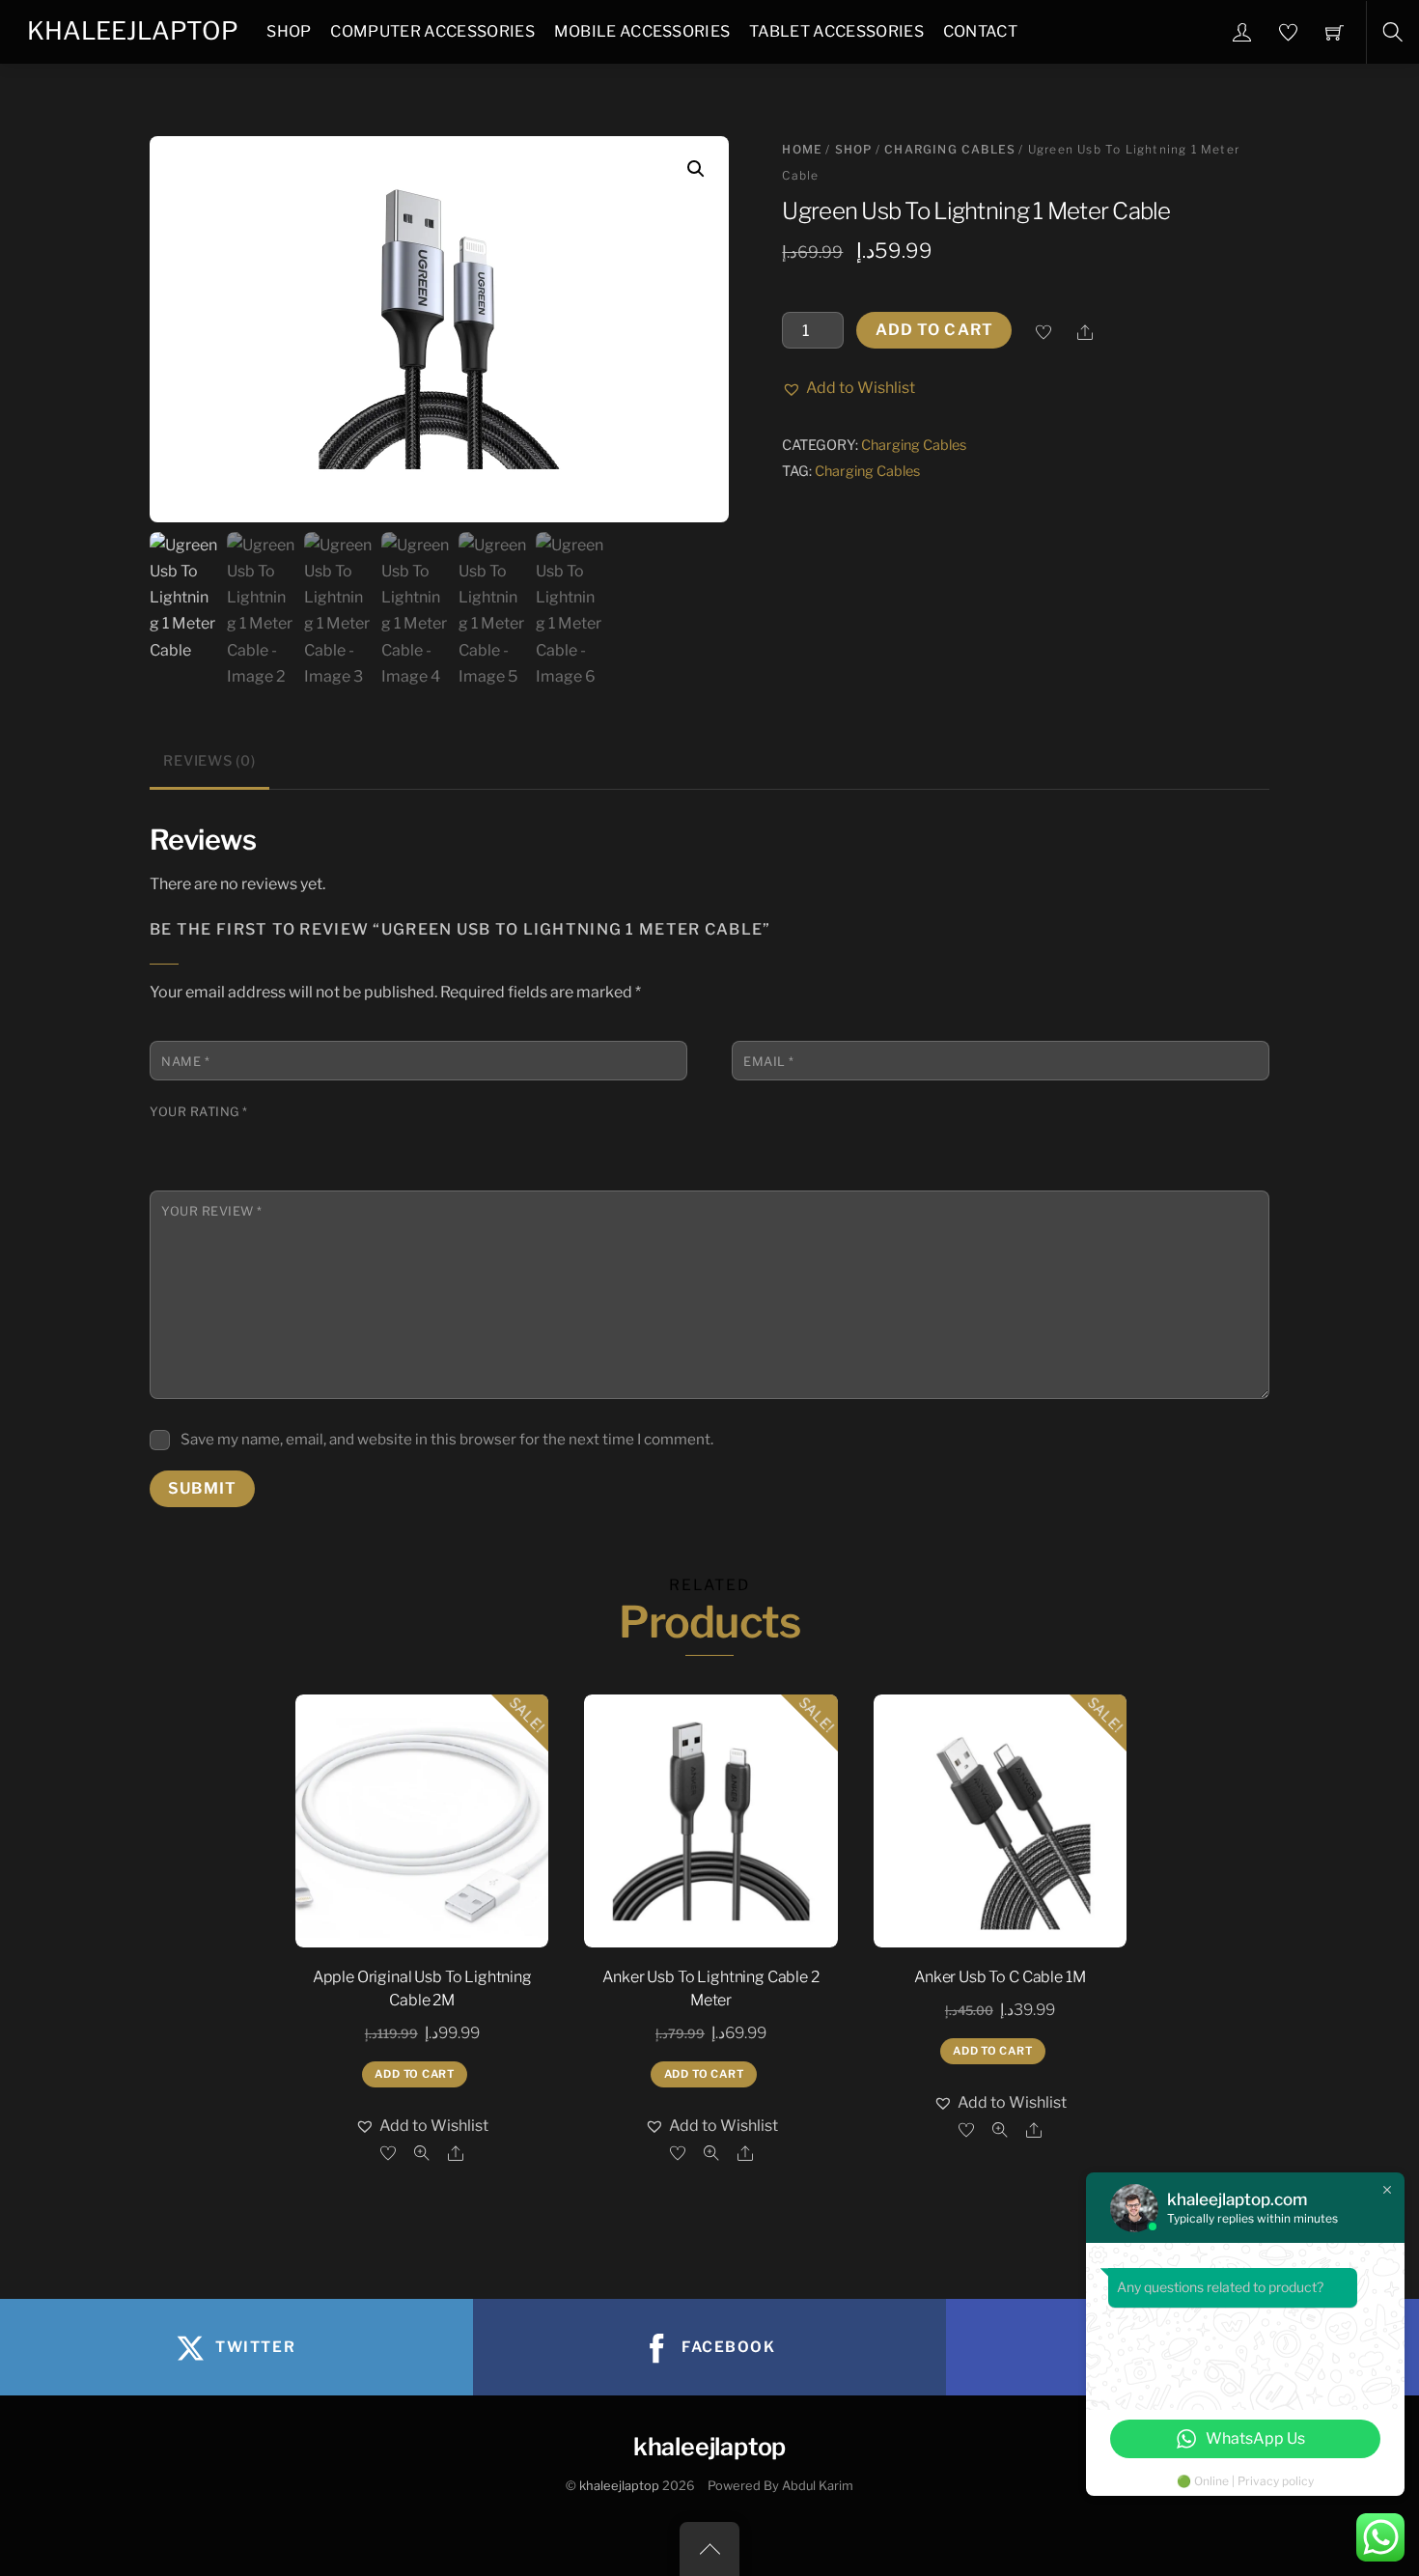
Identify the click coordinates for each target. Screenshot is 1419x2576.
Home (802, 149)
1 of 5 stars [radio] (161, 1136)
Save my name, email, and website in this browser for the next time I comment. (447, 1439)
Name (185, 1062)
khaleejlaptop (619, 2486)
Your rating (199, 1112)
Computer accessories (432, 31)
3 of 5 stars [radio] (213, 1136)
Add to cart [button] (415, 2074)
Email (769, 1062)
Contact (980, 31)
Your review (212, 1211)
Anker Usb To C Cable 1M (1000, 1977)
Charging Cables (950, 149)
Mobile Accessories (642, 31)
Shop (289, 31)
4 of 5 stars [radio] (239, 1136)
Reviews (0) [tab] (209, 761)
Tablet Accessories (836, 31)
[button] (696, 169)
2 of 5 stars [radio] (187, 1136)
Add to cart (934, 330)
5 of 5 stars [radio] (265, 1136)
